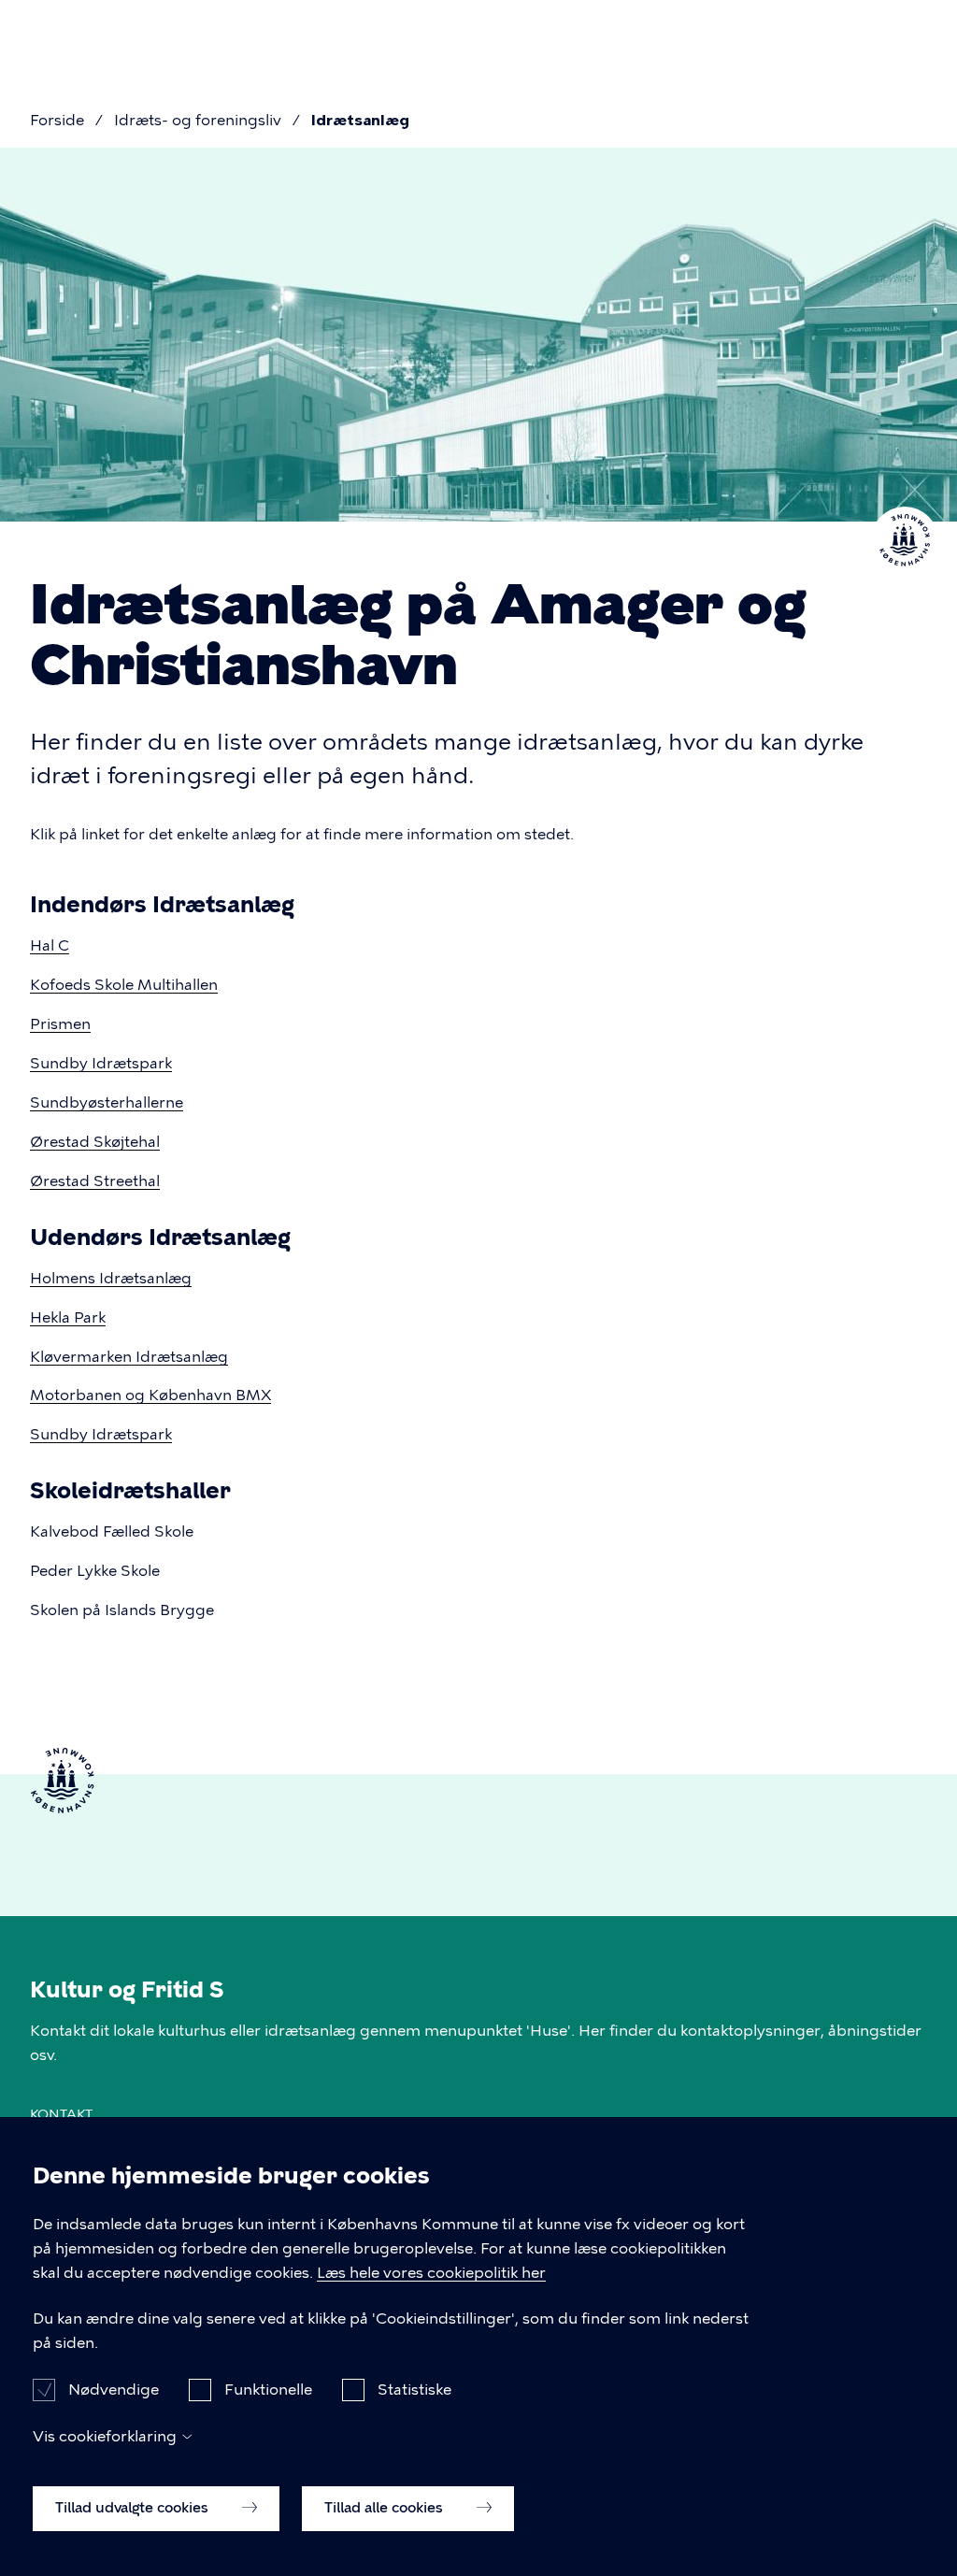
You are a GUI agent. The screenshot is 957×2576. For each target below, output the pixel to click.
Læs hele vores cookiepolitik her (431, 2273)
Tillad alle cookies (386, 2508)
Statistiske (414, 2390)
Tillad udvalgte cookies (134, 2508)
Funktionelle (268, 2390)
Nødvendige (114, 2390)
